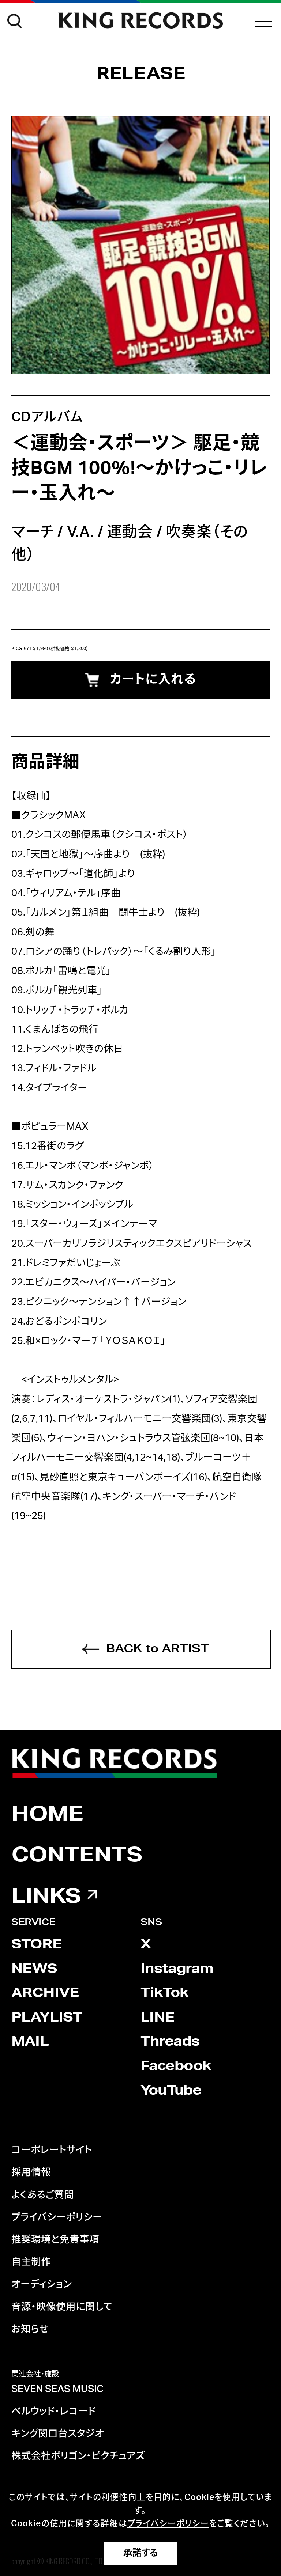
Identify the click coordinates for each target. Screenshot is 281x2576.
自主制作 (31, 2262)
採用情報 (31, 2172)
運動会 (130, 532)
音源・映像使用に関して (62, 2307)
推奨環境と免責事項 (55, 2240)
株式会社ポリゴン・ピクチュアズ (78, 2456)
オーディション (42, 2284)
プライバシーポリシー (57, 2217)
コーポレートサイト (52, 2150)
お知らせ (30, 2329)
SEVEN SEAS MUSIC (57, 2389)
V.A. (80, 532)
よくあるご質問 (43, 2195)
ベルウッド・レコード (53, 2412)
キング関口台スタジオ (58, 2434)
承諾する (141, 2553)
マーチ (33, 532)
